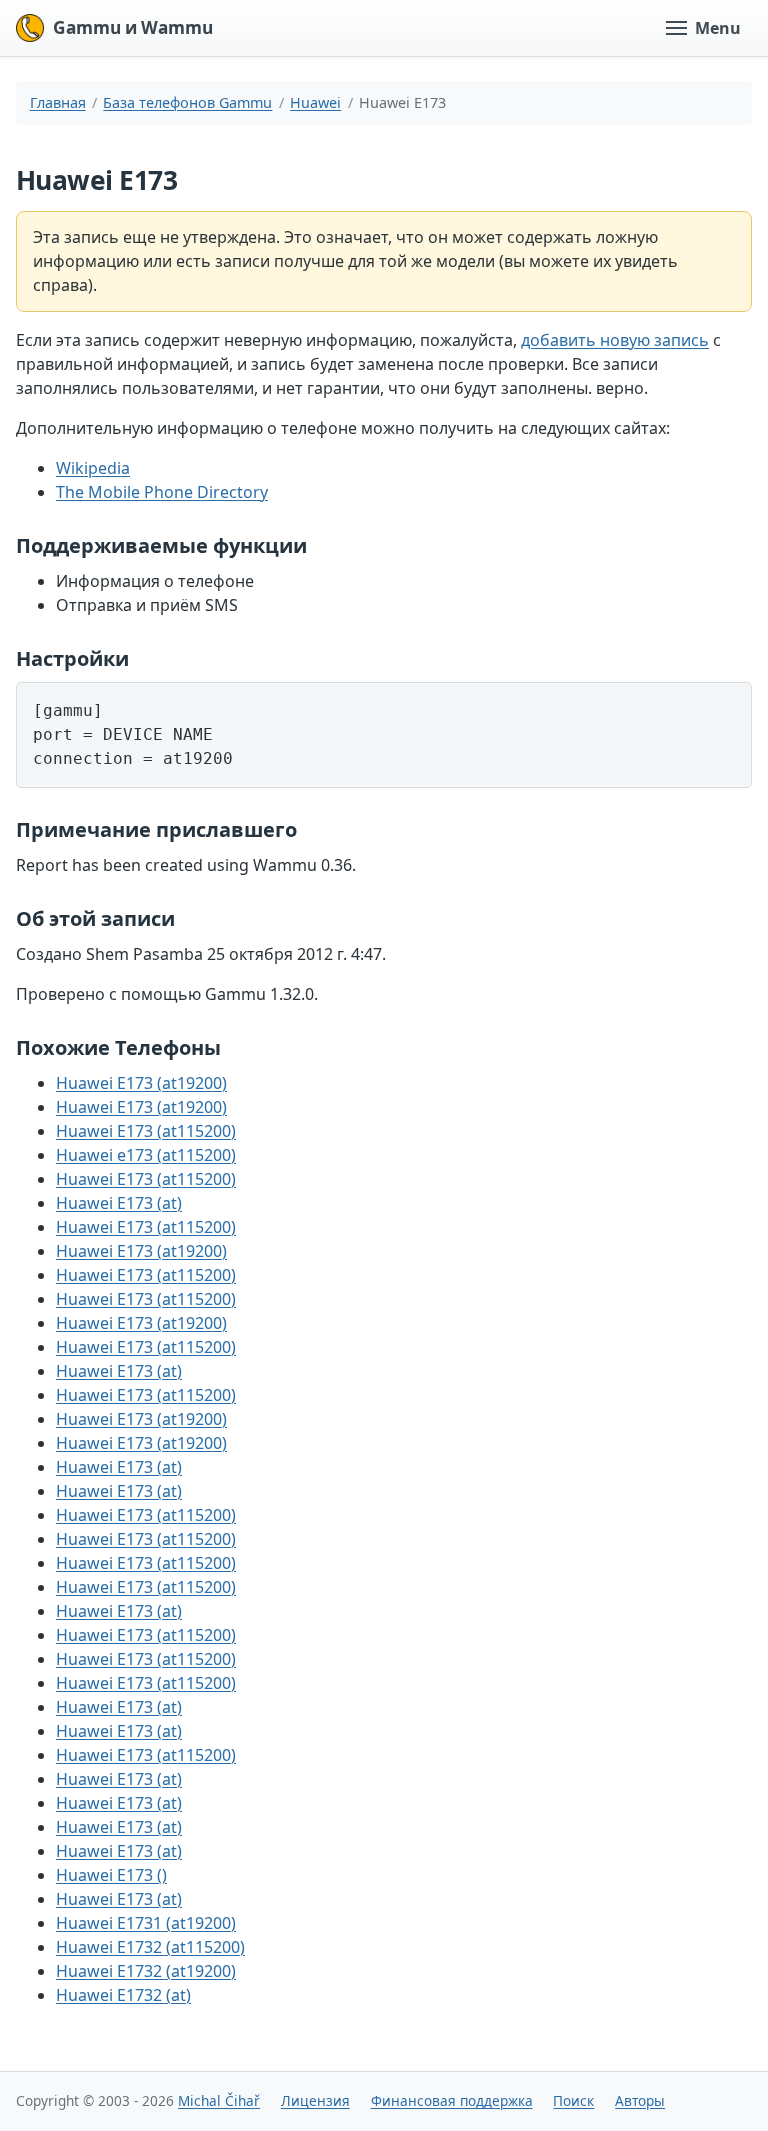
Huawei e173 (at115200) (146, 1155)
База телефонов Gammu (187, 102)
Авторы (640, 2100)
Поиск (573, 2100)
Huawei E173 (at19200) (141, 1083)
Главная (58, 102)
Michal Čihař (219, 2100)
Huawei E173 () (111, 1875)
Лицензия (315, 2100)
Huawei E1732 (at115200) (150, 1947)
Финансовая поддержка (452, 2100)
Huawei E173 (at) (119, 1203)
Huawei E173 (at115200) (146, 1131)
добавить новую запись (615, 340)
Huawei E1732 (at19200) (146, 1971)
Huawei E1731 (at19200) (146, 1923)
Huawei (315, 102)
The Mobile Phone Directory (162, 492)
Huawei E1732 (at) (123, 1995)
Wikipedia (93, 468)
